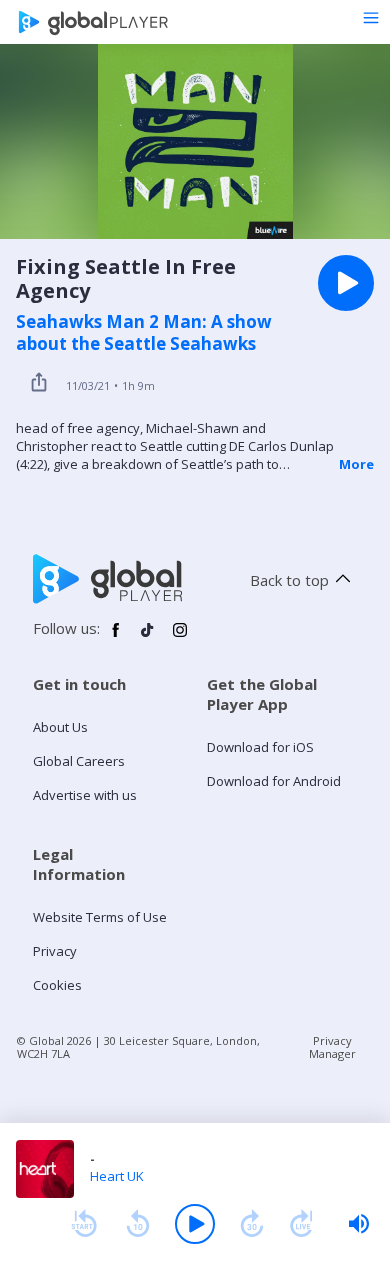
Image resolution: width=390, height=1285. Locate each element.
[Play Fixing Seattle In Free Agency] (346, 283)
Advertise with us (85, 795)
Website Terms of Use (100, 917)
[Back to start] (84, 1224)
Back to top (289, 580)
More (356, 464)
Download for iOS (260, 747)
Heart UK (117, 1176)
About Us (60, 727)
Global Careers (79, 761)
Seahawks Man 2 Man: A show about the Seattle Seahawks (144, 333)
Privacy (55, 951)
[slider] (359, 1224)
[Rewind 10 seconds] (138, 1224)
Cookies (57, 985)
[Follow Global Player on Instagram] (180, 638)
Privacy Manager (332, 1047)
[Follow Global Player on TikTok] (148, 638)
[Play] (195, 1224)
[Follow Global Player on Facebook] (116, 638)
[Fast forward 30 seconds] (252, 1224)
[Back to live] (302, 1224)
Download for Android (274, 781)
